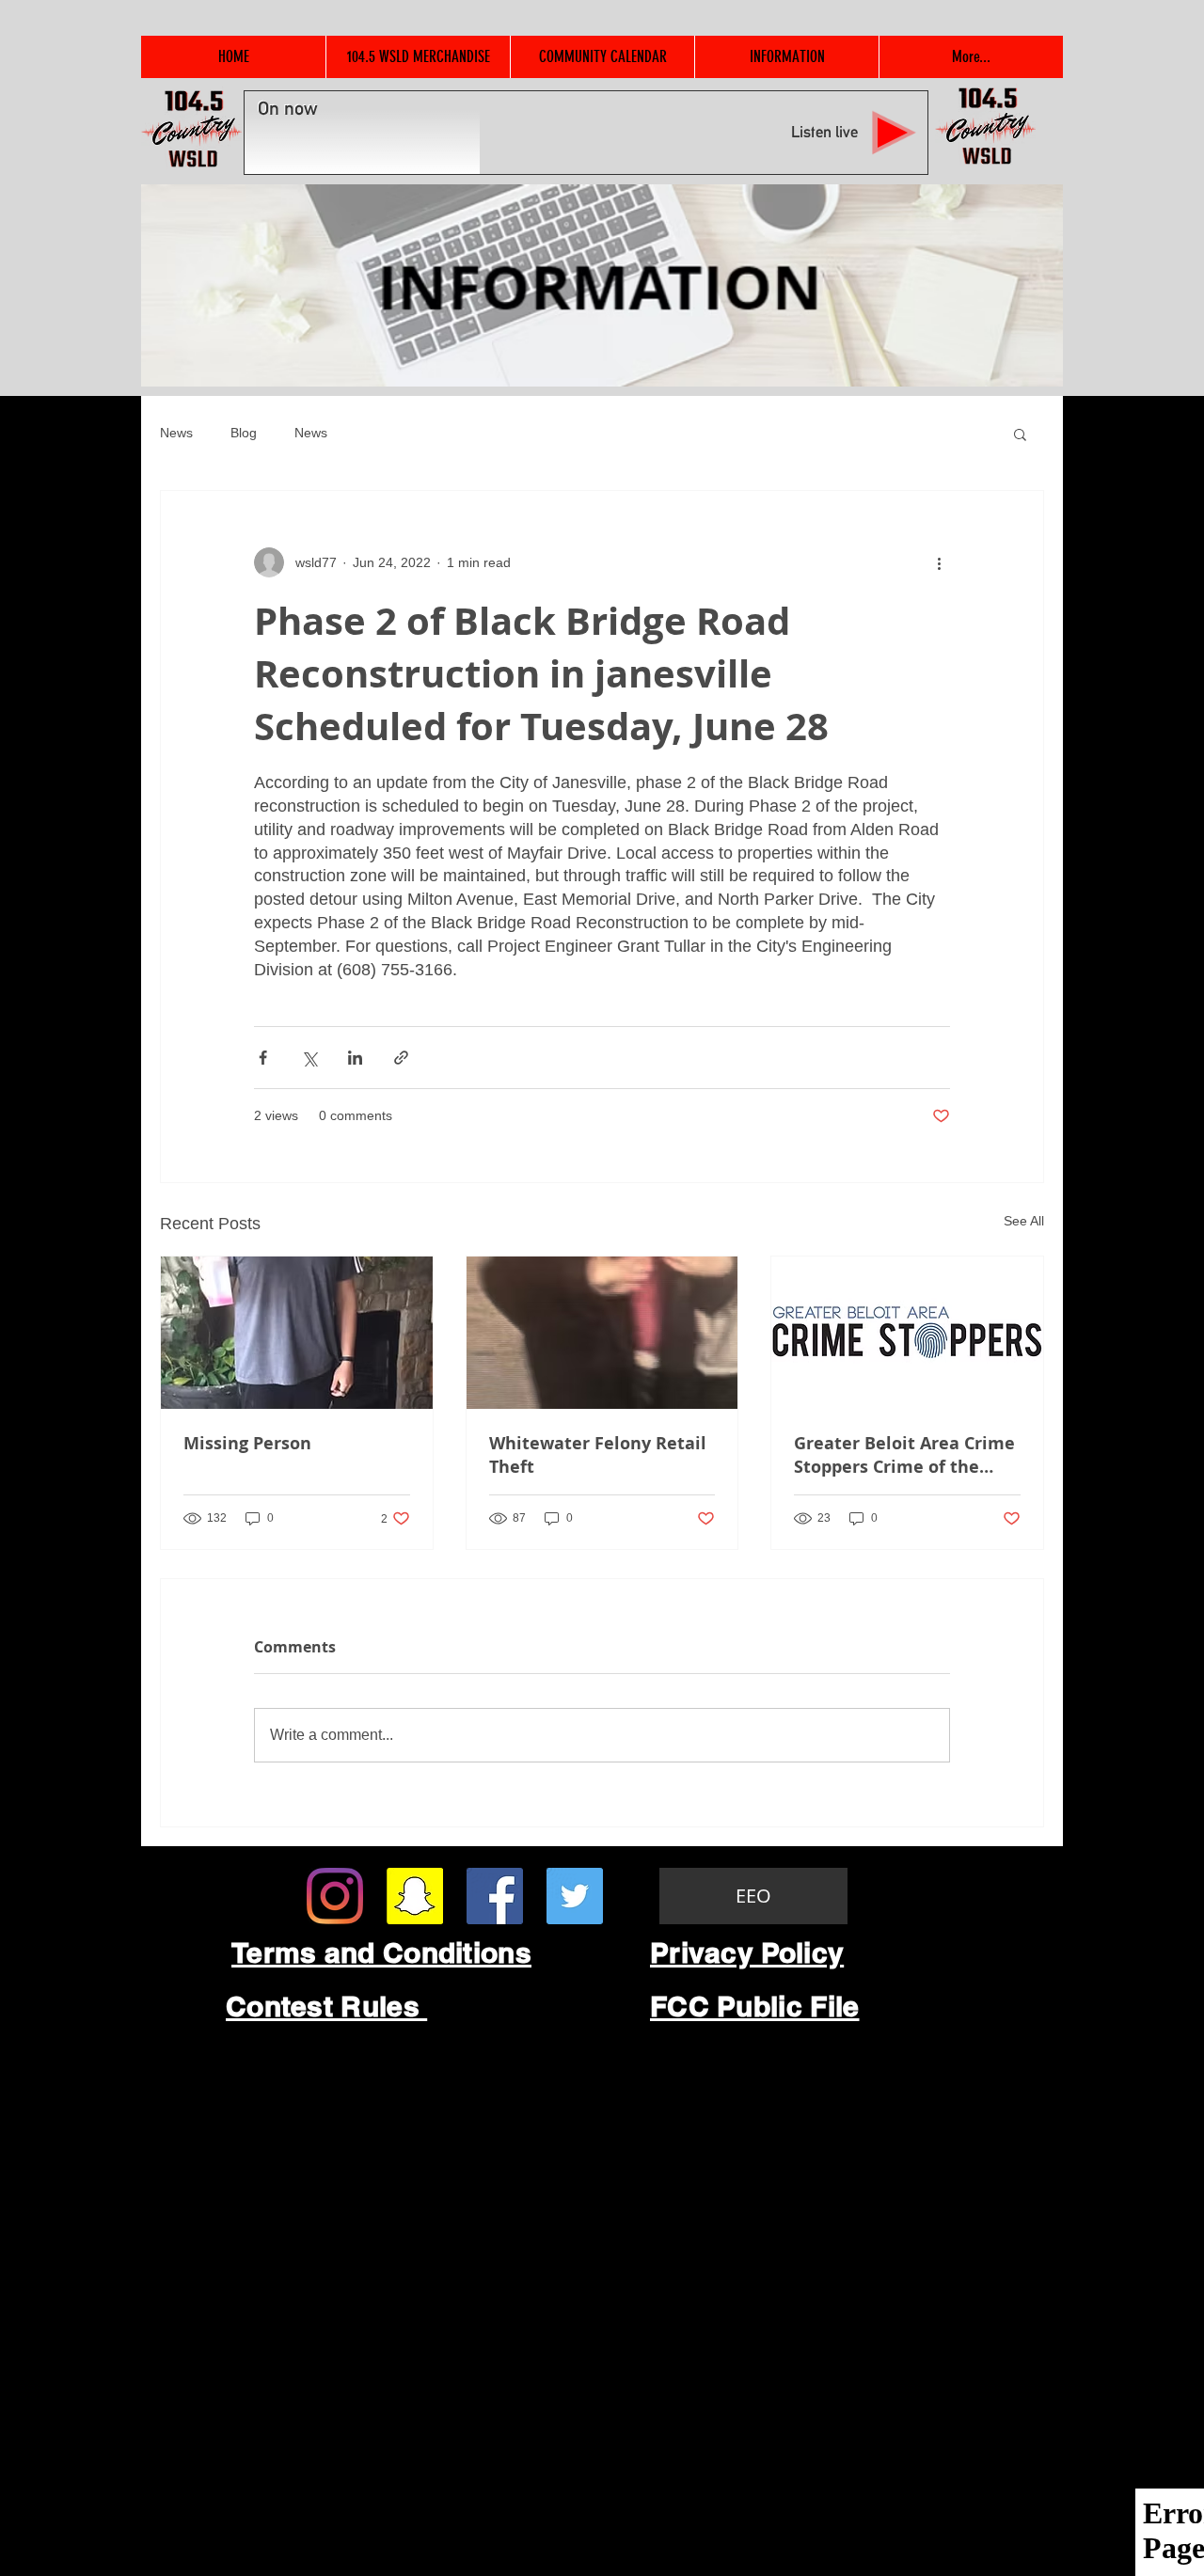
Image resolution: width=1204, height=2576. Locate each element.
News (176, 433)
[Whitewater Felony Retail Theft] (602, 1333)
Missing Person (247, 1443)
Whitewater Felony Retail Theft (598, 1455)
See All (1024, 1221)
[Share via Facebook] (263, 1058)
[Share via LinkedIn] (355, 1058)
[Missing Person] (297, 1333)
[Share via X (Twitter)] (309, 1058)
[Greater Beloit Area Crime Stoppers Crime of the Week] (907, 1333)
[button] (1020, 434)
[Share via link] (401, 1058)
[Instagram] (335, 1896)
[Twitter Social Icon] (575, 1896)
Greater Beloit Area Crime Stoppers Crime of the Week (904, 1455)
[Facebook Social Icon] (495, 1896)
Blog (244, 433)
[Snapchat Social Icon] (415, 1896)
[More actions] (939, 562)
